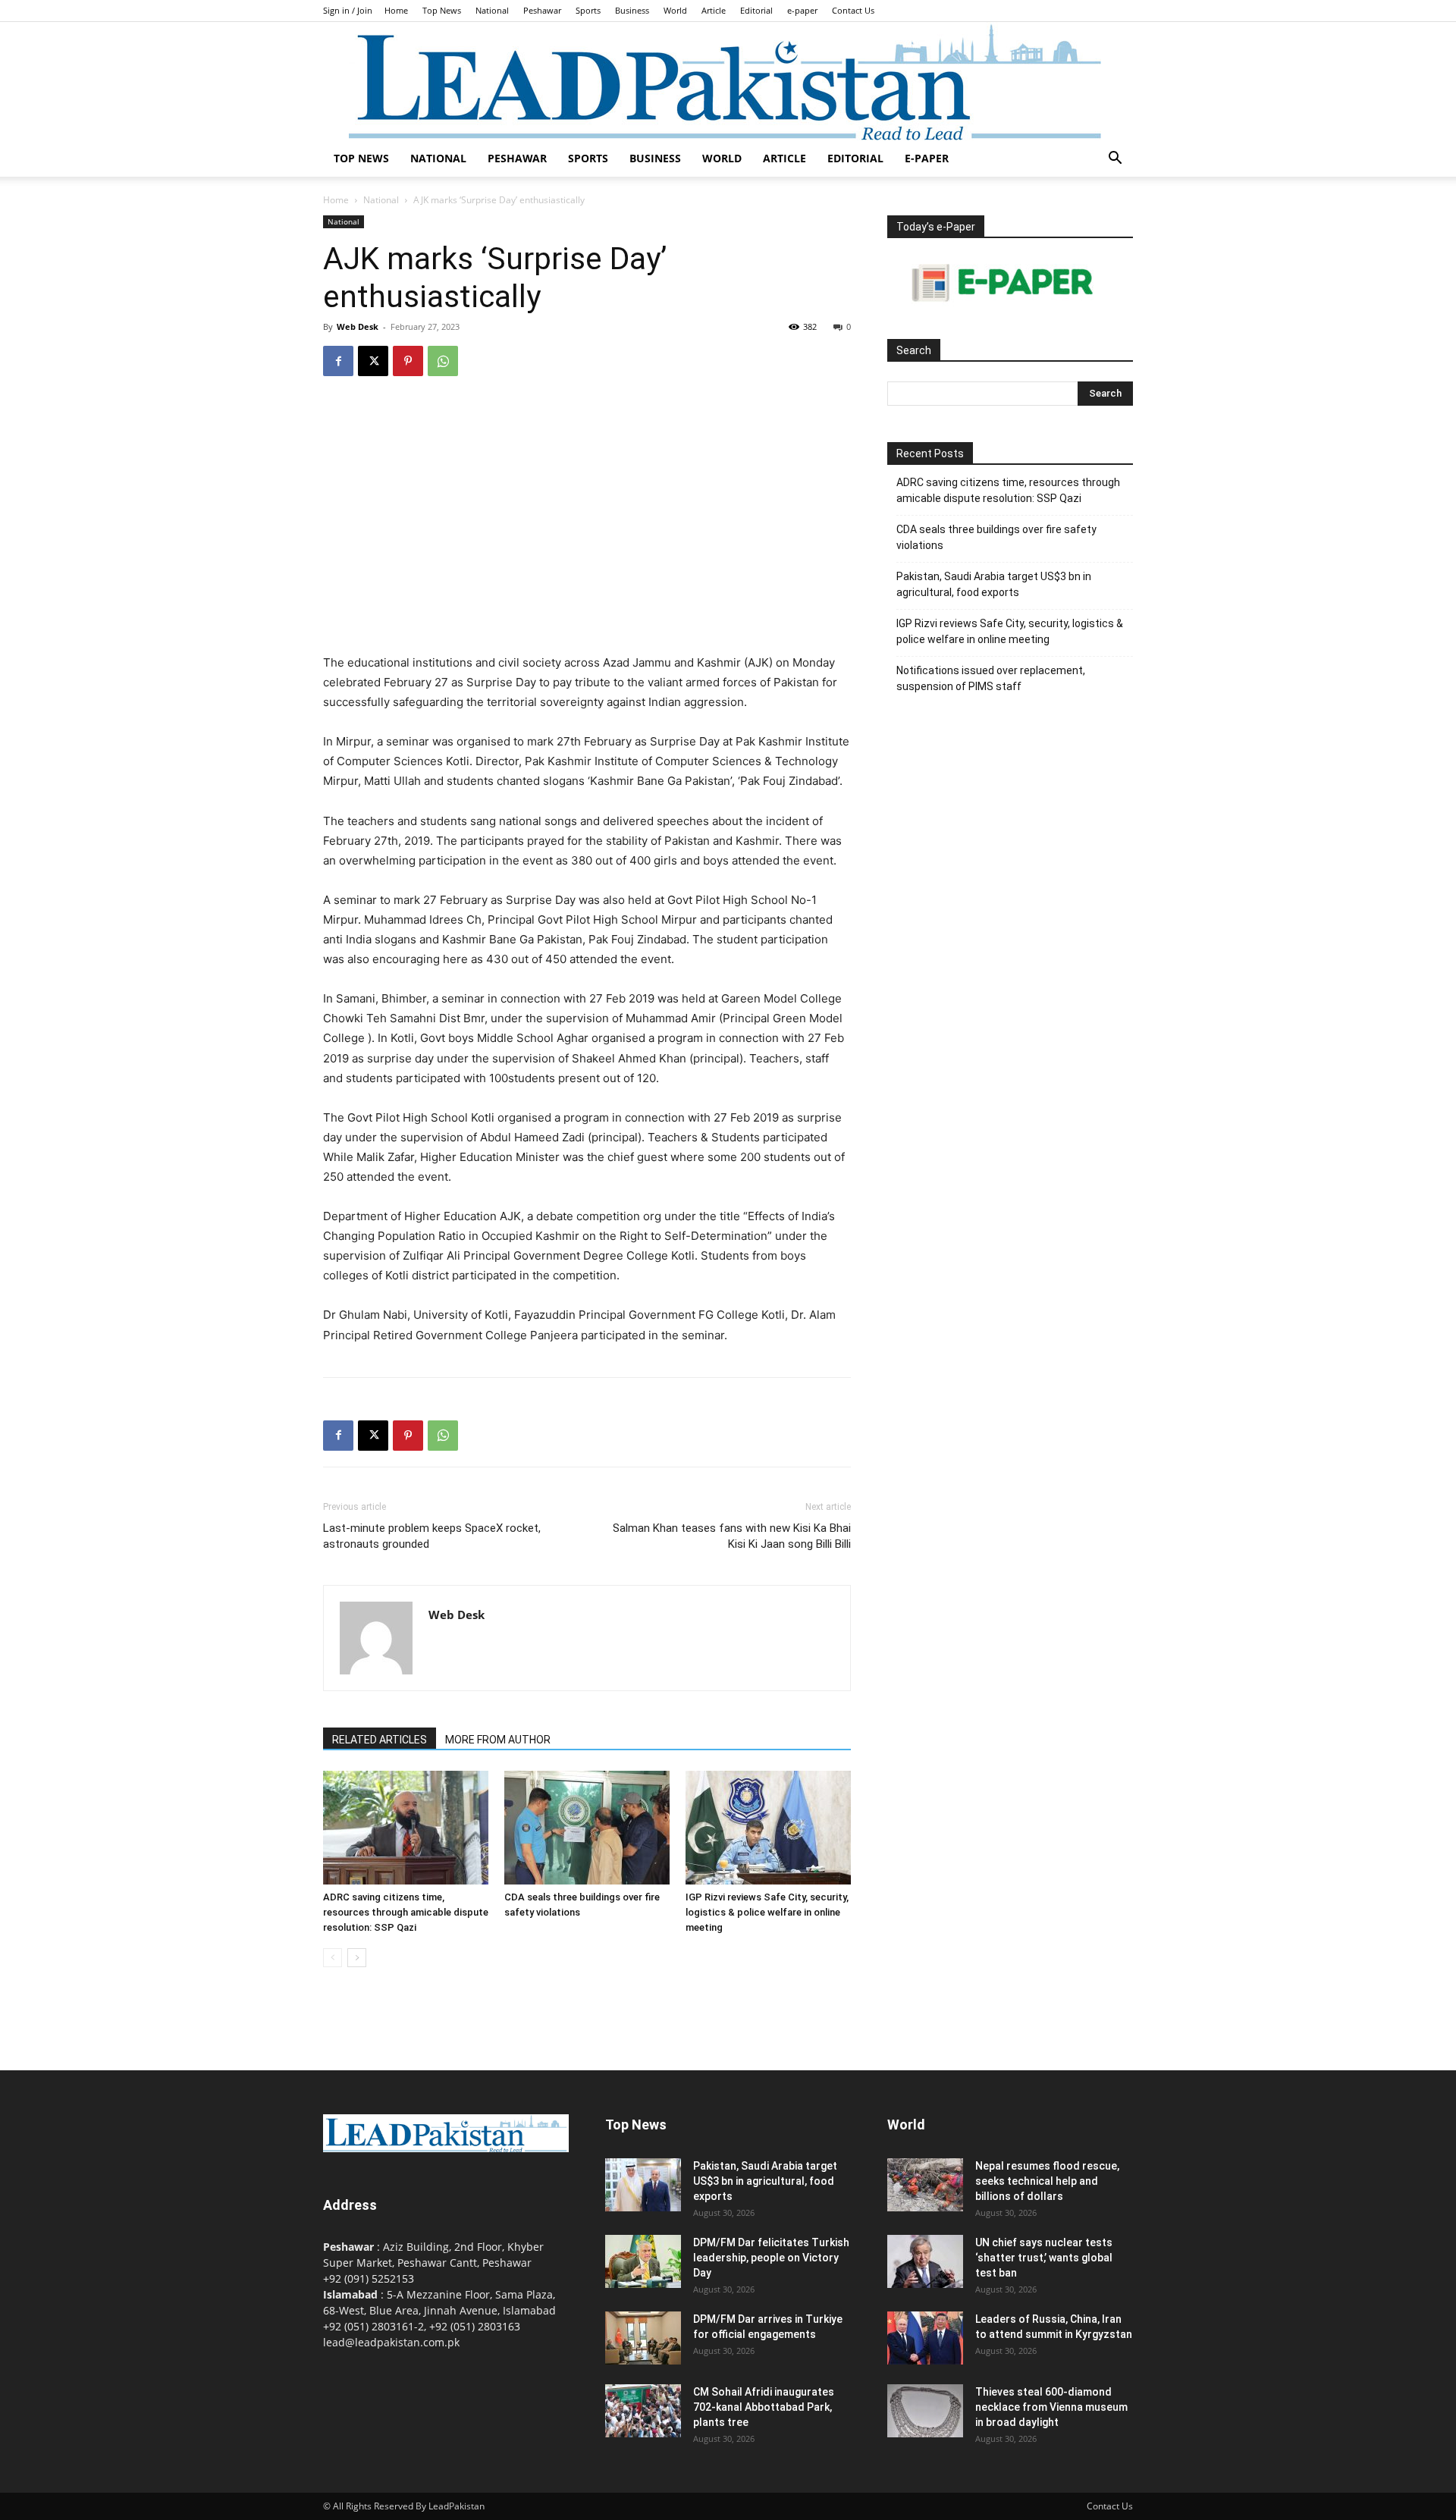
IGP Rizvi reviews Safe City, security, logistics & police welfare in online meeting (767, 1912)
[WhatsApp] (443, 361)
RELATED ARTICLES (380, 1740)
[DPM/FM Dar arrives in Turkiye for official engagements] (643, 2338)
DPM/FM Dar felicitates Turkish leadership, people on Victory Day (771, 2258)
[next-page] (357, 1958)
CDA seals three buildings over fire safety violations (996, 537)
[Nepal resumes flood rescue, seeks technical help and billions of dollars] (925, 2185)
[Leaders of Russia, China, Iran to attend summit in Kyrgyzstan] (925, 2338)
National (492, 10)
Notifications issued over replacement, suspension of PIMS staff (991, 678)
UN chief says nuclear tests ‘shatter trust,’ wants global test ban (1044, 2258)
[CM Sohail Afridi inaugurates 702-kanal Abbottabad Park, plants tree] (643, 2411)
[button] (1115, 160)
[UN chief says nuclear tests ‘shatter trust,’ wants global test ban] (925, 2261)
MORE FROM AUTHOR (498, 1740)
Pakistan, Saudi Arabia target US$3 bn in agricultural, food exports (994, 584)
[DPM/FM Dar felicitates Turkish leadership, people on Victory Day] (643, 2261)
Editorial (756, 10)
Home (396, 10)
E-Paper (927, 158)
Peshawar (542, 10)
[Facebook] (338, 361)
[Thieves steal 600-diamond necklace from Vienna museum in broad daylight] (925, 2411)
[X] (373, 361)
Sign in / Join (348, 10)
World (675, 10)
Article (714, 10)
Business (632, 10)
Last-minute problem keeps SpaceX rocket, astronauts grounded (432, 1536)
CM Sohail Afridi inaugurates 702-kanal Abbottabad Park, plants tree (764, 2407)
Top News (442, 10)
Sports (588, 10)
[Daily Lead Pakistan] (728, 81)
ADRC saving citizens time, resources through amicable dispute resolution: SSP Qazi (406, 1912)
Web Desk (358, 326)
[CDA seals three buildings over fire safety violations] (587, 1828)
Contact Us (853, 10)
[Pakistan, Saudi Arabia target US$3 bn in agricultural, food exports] (643, 2185)
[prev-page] (333, 1958)
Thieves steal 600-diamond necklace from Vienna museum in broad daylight (1051, 2407)
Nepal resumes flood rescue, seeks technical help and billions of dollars (1047, 2181)
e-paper (802, 10)
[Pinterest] (408, 361)
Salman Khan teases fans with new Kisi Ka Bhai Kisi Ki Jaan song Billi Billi (732, 1536)
